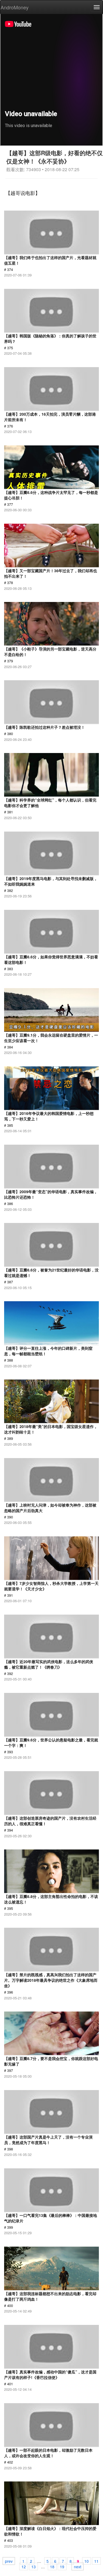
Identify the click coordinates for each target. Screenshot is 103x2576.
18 (52, 2566)
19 (62, 2566)
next (78, 2566)
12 (24, 2566)
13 (34, 2566)
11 (96, 2561)
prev (9, 2561)
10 (87, 2561)
